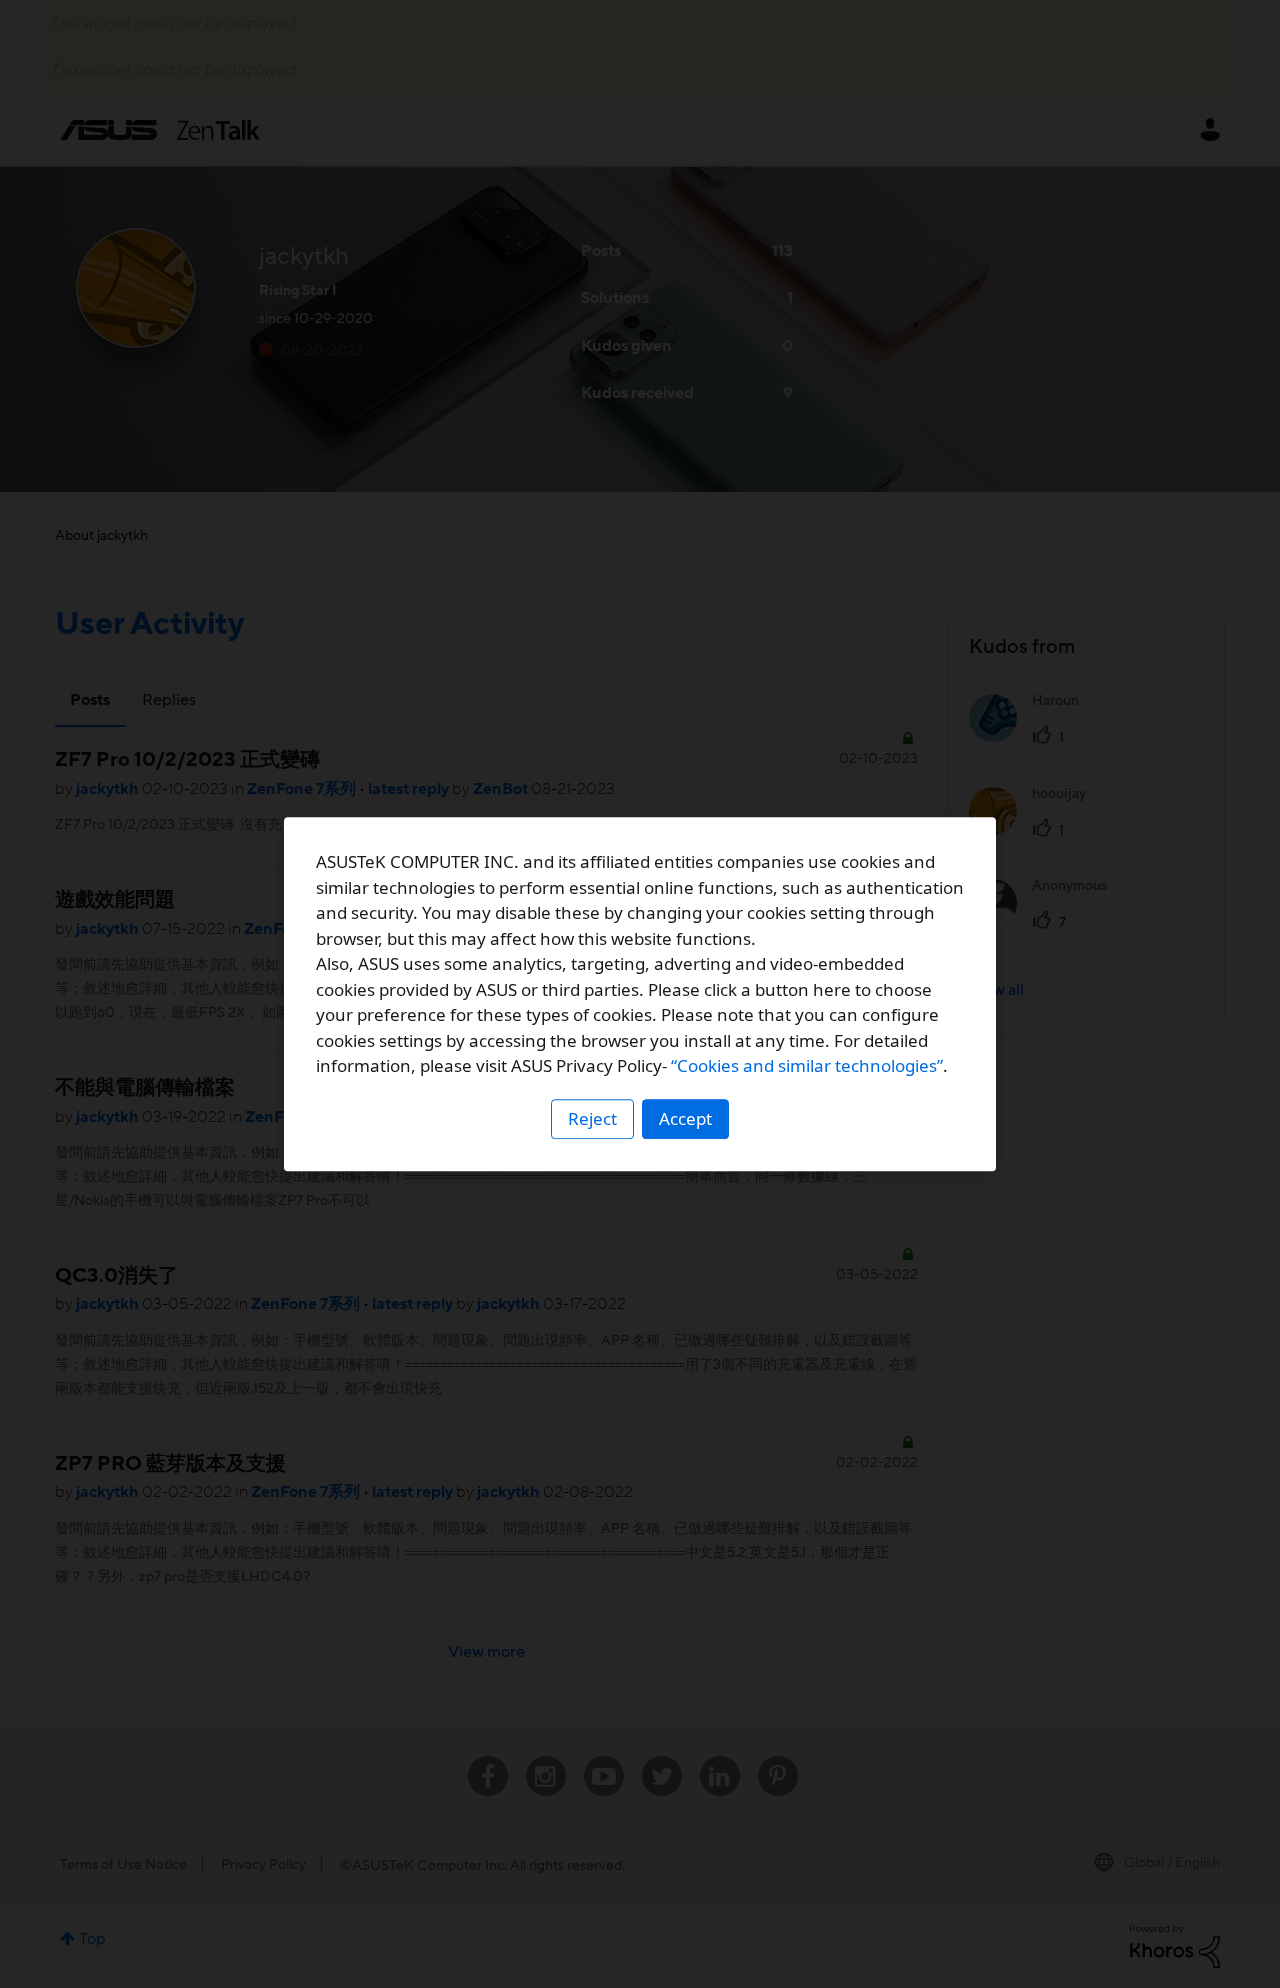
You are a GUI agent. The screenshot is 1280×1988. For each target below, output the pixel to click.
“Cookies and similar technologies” (807, 1065)
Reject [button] (592, 1118)
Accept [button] (685, 1118)
